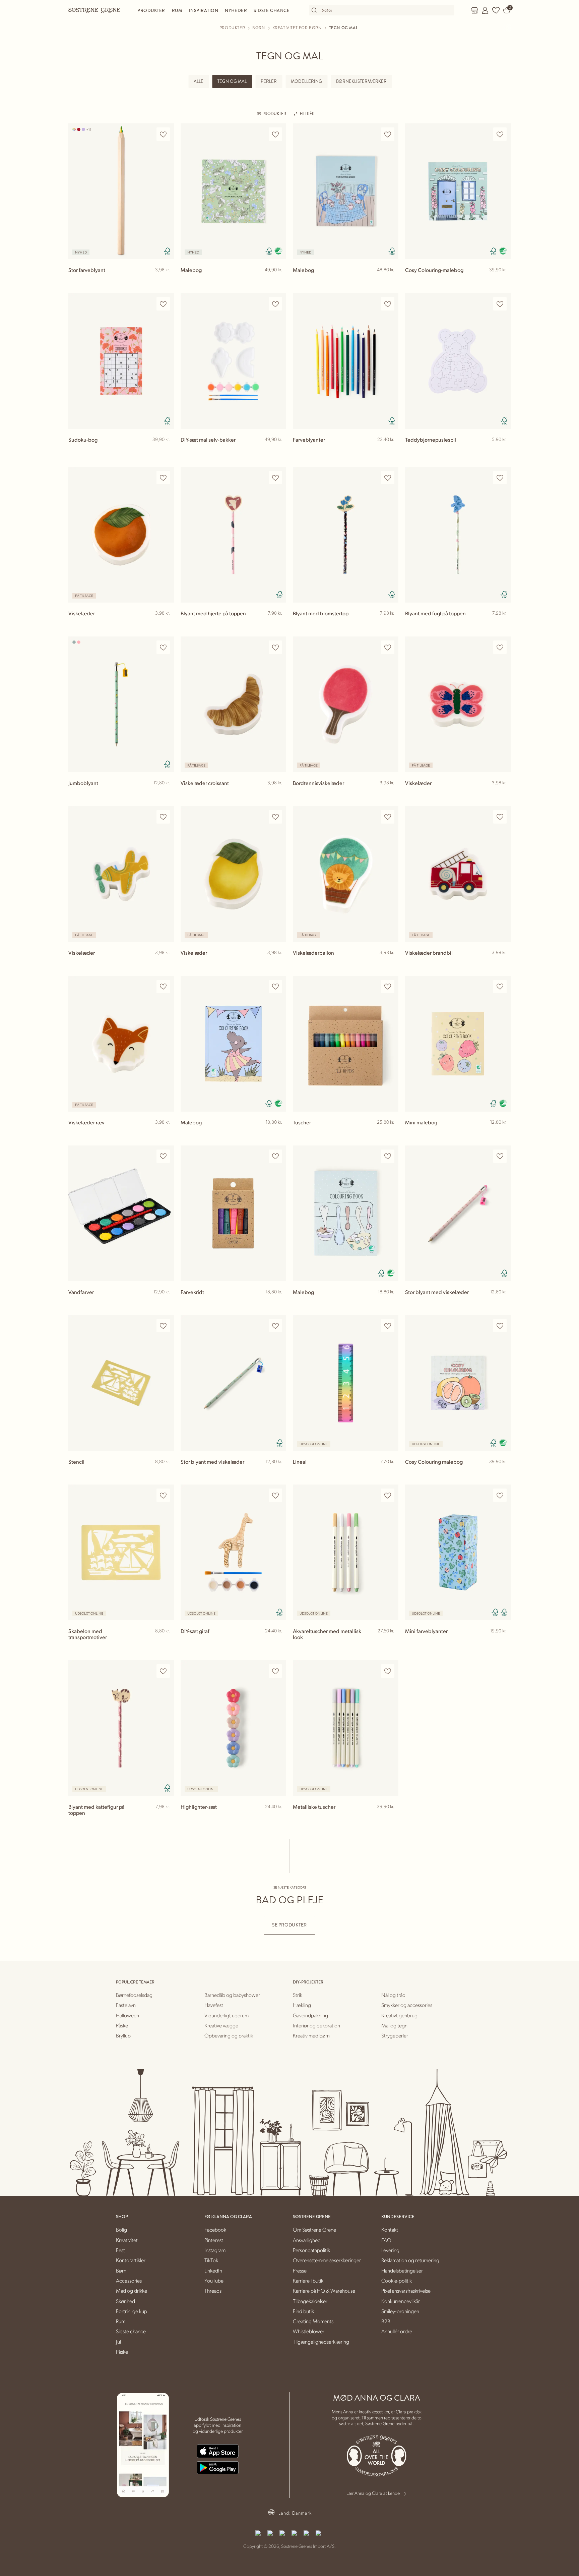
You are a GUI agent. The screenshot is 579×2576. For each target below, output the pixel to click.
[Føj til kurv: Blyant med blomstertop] (390, 624)
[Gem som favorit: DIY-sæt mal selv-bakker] (275, 304)
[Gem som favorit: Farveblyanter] (388, 304)
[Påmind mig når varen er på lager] (390, 1473)
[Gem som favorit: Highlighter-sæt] (275, 1671)
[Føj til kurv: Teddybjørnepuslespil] (503, 450)
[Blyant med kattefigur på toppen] (121, 1728)
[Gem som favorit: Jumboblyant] (163, 647)
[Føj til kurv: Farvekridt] (278, 1303)
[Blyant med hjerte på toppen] (233, 535)
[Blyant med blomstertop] (346, 535)
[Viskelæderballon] (346, 874)
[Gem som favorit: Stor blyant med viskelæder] (500, 1156)
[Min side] (485, 10)
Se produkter (289, 1925)
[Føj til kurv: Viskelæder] (166, 624)
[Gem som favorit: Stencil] (163, 1326)
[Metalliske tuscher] (346, 1728)
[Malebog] (233, 191)
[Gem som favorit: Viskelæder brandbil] (500, 817)
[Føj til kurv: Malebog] (278, 281)
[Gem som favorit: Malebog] (275, 134)
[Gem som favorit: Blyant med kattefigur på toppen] (163, 1671)
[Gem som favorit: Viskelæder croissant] (275, 647)
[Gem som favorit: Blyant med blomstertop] (388, 478)
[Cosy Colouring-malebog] (458, 191)
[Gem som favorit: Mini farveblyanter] (500, 1495)
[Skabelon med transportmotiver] (121, 1552)
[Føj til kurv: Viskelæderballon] (390, 963)
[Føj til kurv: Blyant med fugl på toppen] (503, 624)
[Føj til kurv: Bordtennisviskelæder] (390, 794)
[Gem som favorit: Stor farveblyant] (163, 134)
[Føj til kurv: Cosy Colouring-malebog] (503, 281)
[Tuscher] (346, 1044)
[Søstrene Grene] (94, 10)
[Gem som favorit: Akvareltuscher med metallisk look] (388, 1495)
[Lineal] (346, 1383)
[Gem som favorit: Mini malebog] (500, 987)
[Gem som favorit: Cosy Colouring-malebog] (500, 134)
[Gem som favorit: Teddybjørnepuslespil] (500, 304)
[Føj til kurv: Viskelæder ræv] (166, 1133)
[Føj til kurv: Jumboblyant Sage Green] (166, 794)
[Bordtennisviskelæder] (346, 704)
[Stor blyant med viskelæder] (458, 1213)
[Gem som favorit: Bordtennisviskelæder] (388, 647)
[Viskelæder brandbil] (458, 874)
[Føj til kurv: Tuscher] (390, 1133)
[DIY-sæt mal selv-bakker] (233, 361)
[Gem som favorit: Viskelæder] (163, 478)
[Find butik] (474, 10)
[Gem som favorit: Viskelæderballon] (388, 817)
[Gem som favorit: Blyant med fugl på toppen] (500, 478)
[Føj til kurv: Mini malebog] (503, 1133)
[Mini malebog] (458, 1044)
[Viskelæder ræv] (121, 1044)
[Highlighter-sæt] (233, 1728)
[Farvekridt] (233, 1213)
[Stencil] (121, 1383)
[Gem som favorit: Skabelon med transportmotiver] (163, 1495)
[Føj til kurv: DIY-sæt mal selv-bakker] (278, 450)
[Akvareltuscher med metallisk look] (346, 1552)
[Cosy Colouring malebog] (458, 1383)
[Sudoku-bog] (121, 361)
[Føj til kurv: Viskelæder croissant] (278, 794)
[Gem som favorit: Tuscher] (388, 987)
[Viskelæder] (121, 535)
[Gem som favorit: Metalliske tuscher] (388, 1671)
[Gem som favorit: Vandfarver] (163, 1156)
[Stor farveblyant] (121, 191)
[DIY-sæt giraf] (233, 1552)
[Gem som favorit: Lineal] (388, 1326)
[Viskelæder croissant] (233, 704)
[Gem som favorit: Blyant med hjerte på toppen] (275, 478)
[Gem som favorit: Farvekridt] (275, 1156)
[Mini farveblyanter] (458, 1552)
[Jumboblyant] (121, 704)
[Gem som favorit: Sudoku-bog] (163, 304)
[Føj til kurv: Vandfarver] (166, 1303)
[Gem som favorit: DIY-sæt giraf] (275, 1495)
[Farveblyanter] (346, 361)
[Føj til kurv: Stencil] (166, 1472)
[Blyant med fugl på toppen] (458, 535)
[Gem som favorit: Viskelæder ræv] (163, 987)
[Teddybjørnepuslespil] (458, 361)
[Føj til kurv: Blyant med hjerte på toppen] (278, 624)
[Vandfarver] (121, 1213)
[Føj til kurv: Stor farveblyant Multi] (166, 281)
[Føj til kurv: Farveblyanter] (390, 450)
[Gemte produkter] (496, 10)
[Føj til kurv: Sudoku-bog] (166, 450)
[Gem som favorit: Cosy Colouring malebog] (500, 1326)
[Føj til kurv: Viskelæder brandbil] (503, 963)
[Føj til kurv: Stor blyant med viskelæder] (503, 1303)
